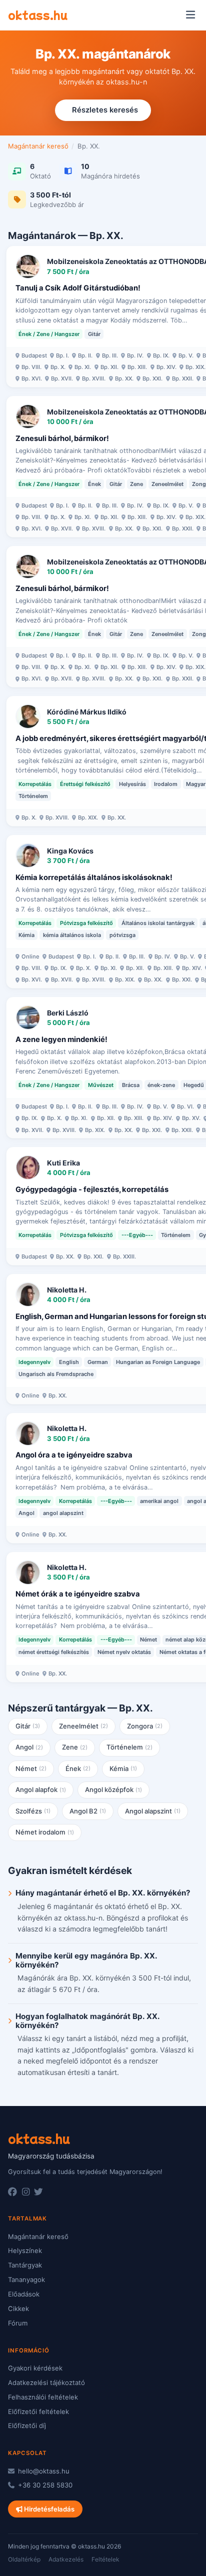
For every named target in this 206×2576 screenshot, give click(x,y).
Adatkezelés (66, 2559)
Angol (29, 1747)
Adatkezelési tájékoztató (46, 2382)
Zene (75, 1747)
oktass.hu (38, 14)
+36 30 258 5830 (44, 2485)
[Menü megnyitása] (190, 15)
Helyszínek (25, 2250)
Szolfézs (33, 1811)
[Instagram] (26, 2192)
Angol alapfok (41, 1789)
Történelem (130, 1747)
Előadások (24, 2294)
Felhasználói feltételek (43, 2397)
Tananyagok (26, 2279)
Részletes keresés (105, 110)
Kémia (123, 1768)
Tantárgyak (25, 2265)
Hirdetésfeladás (48, 2509)
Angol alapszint (153, 1811)
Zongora (145, 1726)
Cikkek (18, 2308)
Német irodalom (45, 1832)
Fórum (18, 2323)
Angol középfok (114, 1789)
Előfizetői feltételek (38, 2411)
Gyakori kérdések (35, 2368)
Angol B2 (88, 1811)
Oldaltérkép (24, 2559)
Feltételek (105, 2559)
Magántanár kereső (38, 146)
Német (31, 1768)
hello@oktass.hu (43, 2471)
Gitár (28, 1726)
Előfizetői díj (27, 2425)
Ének (78, 1768)
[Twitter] (38, 2192)
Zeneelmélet (84, 1726)
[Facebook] (12, 2192)
